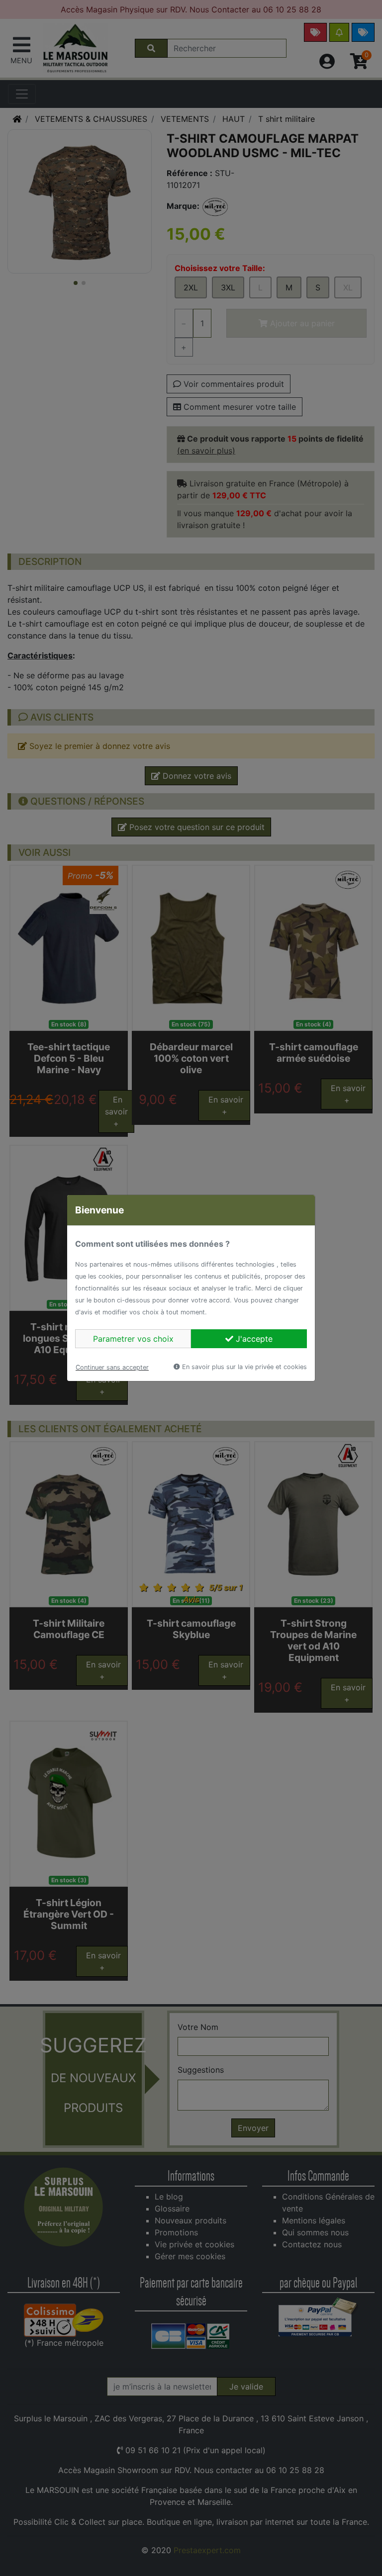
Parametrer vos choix (133, 1339)
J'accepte (253, 1339)
